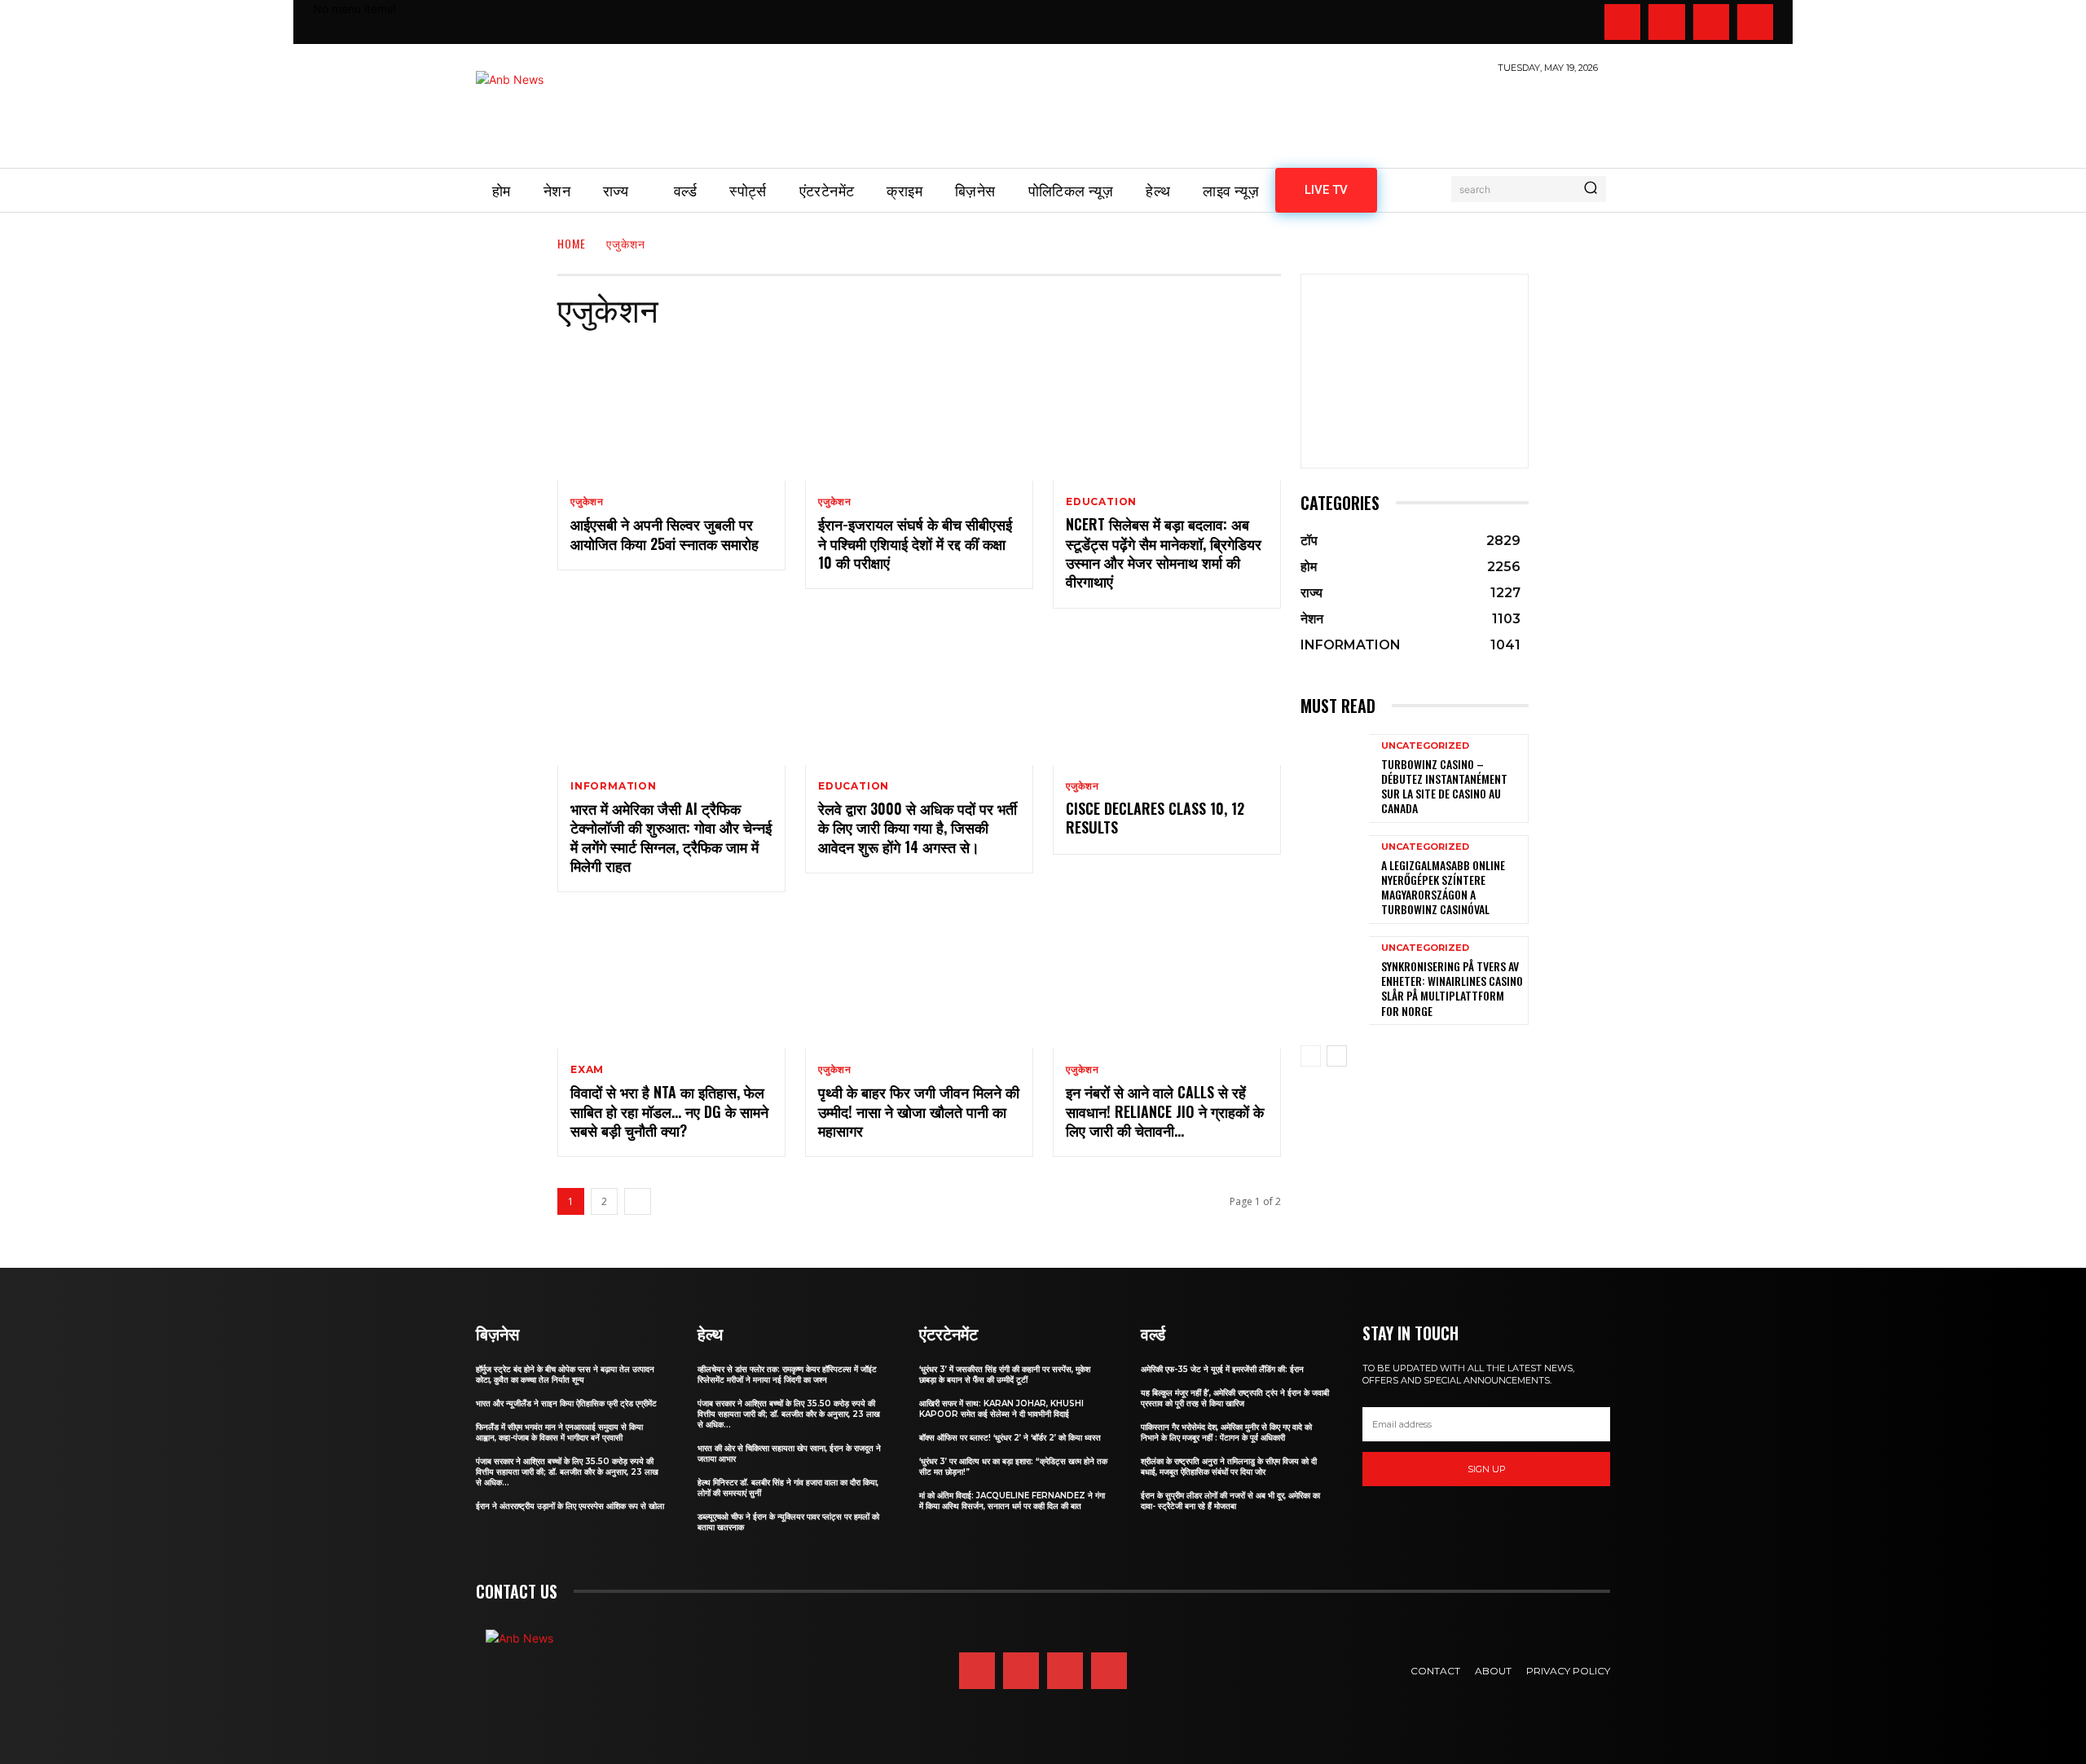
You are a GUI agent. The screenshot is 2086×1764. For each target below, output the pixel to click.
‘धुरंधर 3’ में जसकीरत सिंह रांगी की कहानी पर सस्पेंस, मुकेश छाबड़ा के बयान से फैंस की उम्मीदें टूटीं (1005, 1375)
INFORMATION (614, 786)
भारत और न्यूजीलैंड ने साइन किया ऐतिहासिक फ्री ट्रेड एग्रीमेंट (566, 1403)
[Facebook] (1622, 22)
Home (572, 243)
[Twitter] (1711, 22)
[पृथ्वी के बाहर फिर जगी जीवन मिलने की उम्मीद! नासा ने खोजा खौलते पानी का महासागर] (919, 980)
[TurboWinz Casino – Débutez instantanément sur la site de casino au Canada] (1335, 779)
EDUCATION (1101, 502)
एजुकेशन (587, 502)
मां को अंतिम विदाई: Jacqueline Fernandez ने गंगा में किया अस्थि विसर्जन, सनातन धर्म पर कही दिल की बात (1012, 1501)
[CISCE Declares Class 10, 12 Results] (1167, 697)
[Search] (1591, 189)
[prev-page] (1311, 1056)
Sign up (1487, 1469)
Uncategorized (1425, 746)
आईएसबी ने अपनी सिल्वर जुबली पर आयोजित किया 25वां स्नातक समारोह (665, 533)
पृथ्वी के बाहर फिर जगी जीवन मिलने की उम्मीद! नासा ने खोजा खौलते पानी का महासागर (919, 1111)
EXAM (587, 1070)
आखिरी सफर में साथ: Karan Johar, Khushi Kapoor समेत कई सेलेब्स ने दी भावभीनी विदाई (1001, 1409)
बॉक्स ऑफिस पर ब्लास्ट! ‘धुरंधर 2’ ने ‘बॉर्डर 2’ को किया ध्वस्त (1010, 1438)
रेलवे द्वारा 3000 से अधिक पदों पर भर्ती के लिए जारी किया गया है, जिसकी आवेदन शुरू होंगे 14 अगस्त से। (918, 827)
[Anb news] (557, 112)
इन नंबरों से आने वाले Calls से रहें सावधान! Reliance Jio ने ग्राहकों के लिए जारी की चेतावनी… (1165, 1111)
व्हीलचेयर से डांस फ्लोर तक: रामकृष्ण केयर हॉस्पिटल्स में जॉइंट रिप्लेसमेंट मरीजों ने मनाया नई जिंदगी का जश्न (787, 1375)
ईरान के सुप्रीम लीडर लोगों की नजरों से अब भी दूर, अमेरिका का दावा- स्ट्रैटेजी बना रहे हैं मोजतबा (1230, 1501)
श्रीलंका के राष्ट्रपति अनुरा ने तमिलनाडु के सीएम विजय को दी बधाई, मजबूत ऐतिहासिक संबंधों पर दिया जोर (1229, 1467)
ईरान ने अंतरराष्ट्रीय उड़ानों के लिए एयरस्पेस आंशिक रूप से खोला (570, 1506)
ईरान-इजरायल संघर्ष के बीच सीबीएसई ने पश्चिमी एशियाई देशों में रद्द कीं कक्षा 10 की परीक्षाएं (915, 543)
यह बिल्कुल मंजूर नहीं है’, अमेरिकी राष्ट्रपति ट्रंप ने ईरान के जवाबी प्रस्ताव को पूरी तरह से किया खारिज (1235, 1398)
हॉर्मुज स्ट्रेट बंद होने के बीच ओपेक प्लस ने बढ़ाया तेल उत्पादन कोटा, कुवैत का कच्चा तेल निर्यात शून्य (565, 1375)
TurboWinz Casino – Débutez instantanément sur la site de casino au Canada (1444, 786)
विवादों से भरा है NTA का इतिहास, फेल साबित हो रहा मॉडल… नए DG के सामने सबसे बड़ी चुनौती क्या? (669, 1111)
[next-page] (638, 1201)
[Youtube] (1755, 22)
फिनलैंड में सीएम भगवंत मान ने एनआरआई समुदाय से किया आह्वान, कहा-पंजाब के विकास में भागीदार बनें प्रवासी (559, 1432)
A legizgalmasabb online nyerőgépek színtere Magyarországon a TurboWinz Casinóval (1443, 887)
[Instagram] (1666, 22)
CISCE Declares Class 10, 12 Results (1155, 818)
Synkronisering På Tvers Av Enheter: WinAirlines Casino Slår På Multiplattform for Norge (1452, 988)
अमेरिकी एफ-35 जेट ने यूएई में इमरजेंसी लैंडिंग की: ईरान (1222, 1369)
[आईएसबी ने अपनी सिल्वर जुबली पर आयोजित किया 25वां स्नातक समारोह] (671, 412)
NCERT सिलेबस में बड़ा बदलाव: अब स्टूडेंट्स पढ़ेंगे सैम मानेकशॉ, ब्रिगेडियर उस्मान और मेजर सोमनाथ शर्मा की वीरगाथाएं (1164, 552)
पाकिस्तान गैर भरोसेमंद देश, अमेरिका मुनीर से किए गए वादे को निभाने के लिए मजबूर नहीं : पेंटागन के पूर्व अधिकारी (1226, 1432)
